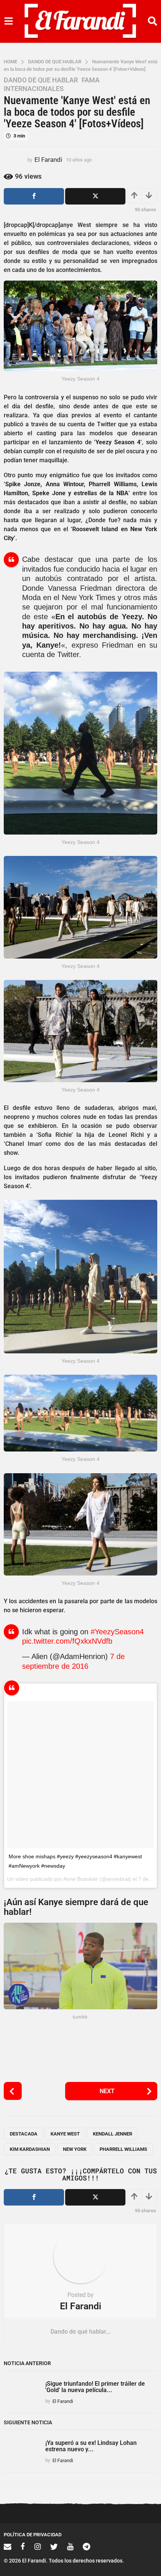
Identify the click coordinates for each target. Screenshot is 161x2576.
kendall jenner (113, 2134)
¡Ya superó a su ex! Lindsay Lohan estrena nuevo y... (91, 2446)
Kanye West (65, 2134)
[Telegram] (86, 2546)
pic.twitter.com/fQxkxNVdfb (67, 1641)
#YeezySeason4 (117, 1632)
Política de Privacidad (33, 2535)
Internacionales (34, 89)
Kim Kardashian (30, 2149)
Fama (91, 80)
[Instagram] (38, 2546)
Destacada (24, 2134)
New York (75, 2149)
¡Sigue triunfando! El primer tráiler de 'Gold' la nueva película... (95, 2387)
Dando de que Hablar (41, 80)
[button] (8, 21)
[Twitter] (54, 2546)
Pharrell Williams (123, 2149)
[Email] (7, 2546)
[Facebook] (23, 2546)
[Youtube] (70, 2546)
